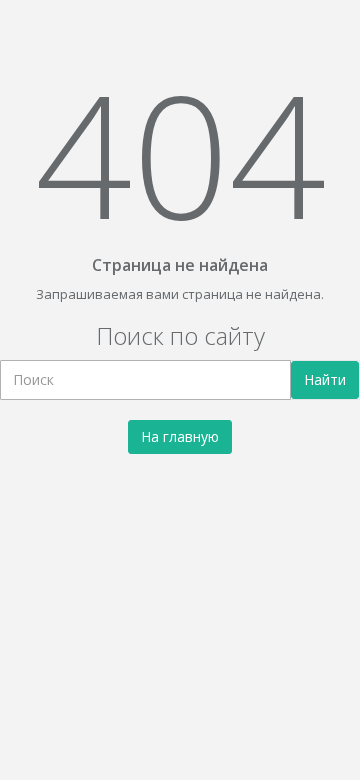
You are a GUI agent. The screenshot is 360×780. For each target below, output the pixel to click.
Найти (325, 379)
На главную (180, 436)
